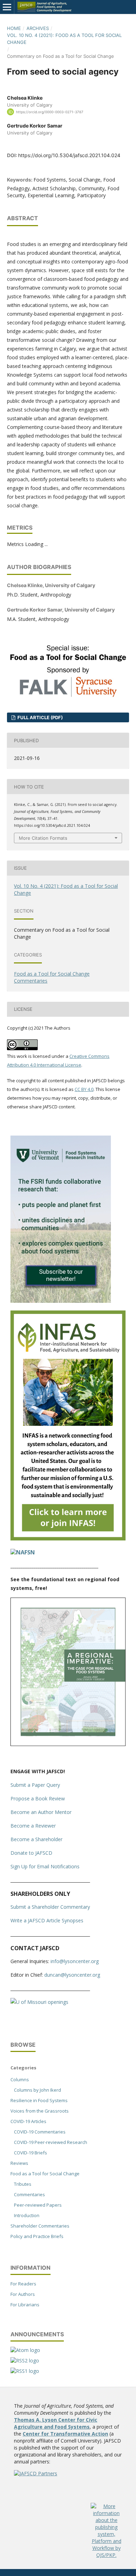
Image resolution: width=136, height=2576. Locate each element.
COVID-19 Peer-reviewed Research (51, 2142)
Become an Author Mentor (41, 1812)
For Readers (23, 2284)
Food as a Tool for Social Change (52, 974)
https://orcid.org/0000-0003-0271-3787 (50, 112)
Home (14, 28)
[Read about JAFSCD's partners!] (36, 2473)
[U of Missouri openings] (39, 2002)
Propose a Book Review (38, 1798)
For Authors (23, 2294)
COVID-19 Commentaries (40, 2132)
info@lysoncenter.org (75, 1961)
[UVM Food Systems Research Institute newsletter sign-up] (61, 1301)
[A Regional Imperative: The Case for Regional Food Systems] (68, 1744)
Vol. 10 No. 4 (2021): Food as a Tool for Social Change (64, 39)
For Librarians (25, 2305)
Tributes (23, 2184)
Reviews (19, 2163)
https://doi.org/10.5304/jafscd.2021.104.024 (69, 155)
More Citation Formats (43, 838)
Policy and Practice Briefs (37, 2236)
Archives (38, 28)
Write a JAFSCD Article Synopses (47, 1920)
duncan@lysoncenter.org (72, 1975)
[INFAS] (68, 1539)
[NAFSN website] (23, 1552)
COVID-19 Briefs (31, 2153)
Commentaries (31, 981)
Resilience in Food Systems (39, 2100)
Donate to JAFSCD (31, 1853)
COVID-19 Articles (28, 2121)
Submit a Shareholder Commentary (50, 1907)
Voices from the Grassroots (40, 2111)
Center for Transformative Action (65, 2434)
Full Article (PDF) (40, 717)
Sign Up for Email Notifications (45, 1866)
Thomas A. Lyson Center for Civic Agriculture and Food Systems (56, 2423)
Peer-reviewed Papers (38, 2205)
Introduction (27, 2215)
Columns (20, 2079)
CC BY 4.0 (84, 1089)
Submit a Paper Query (35, 1785)
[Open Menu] (7, 7)
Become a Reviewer (33, 1826)
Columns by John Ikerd (37, 2090)
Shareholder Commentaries (40, 2226)
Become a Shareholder (36, 1839)
